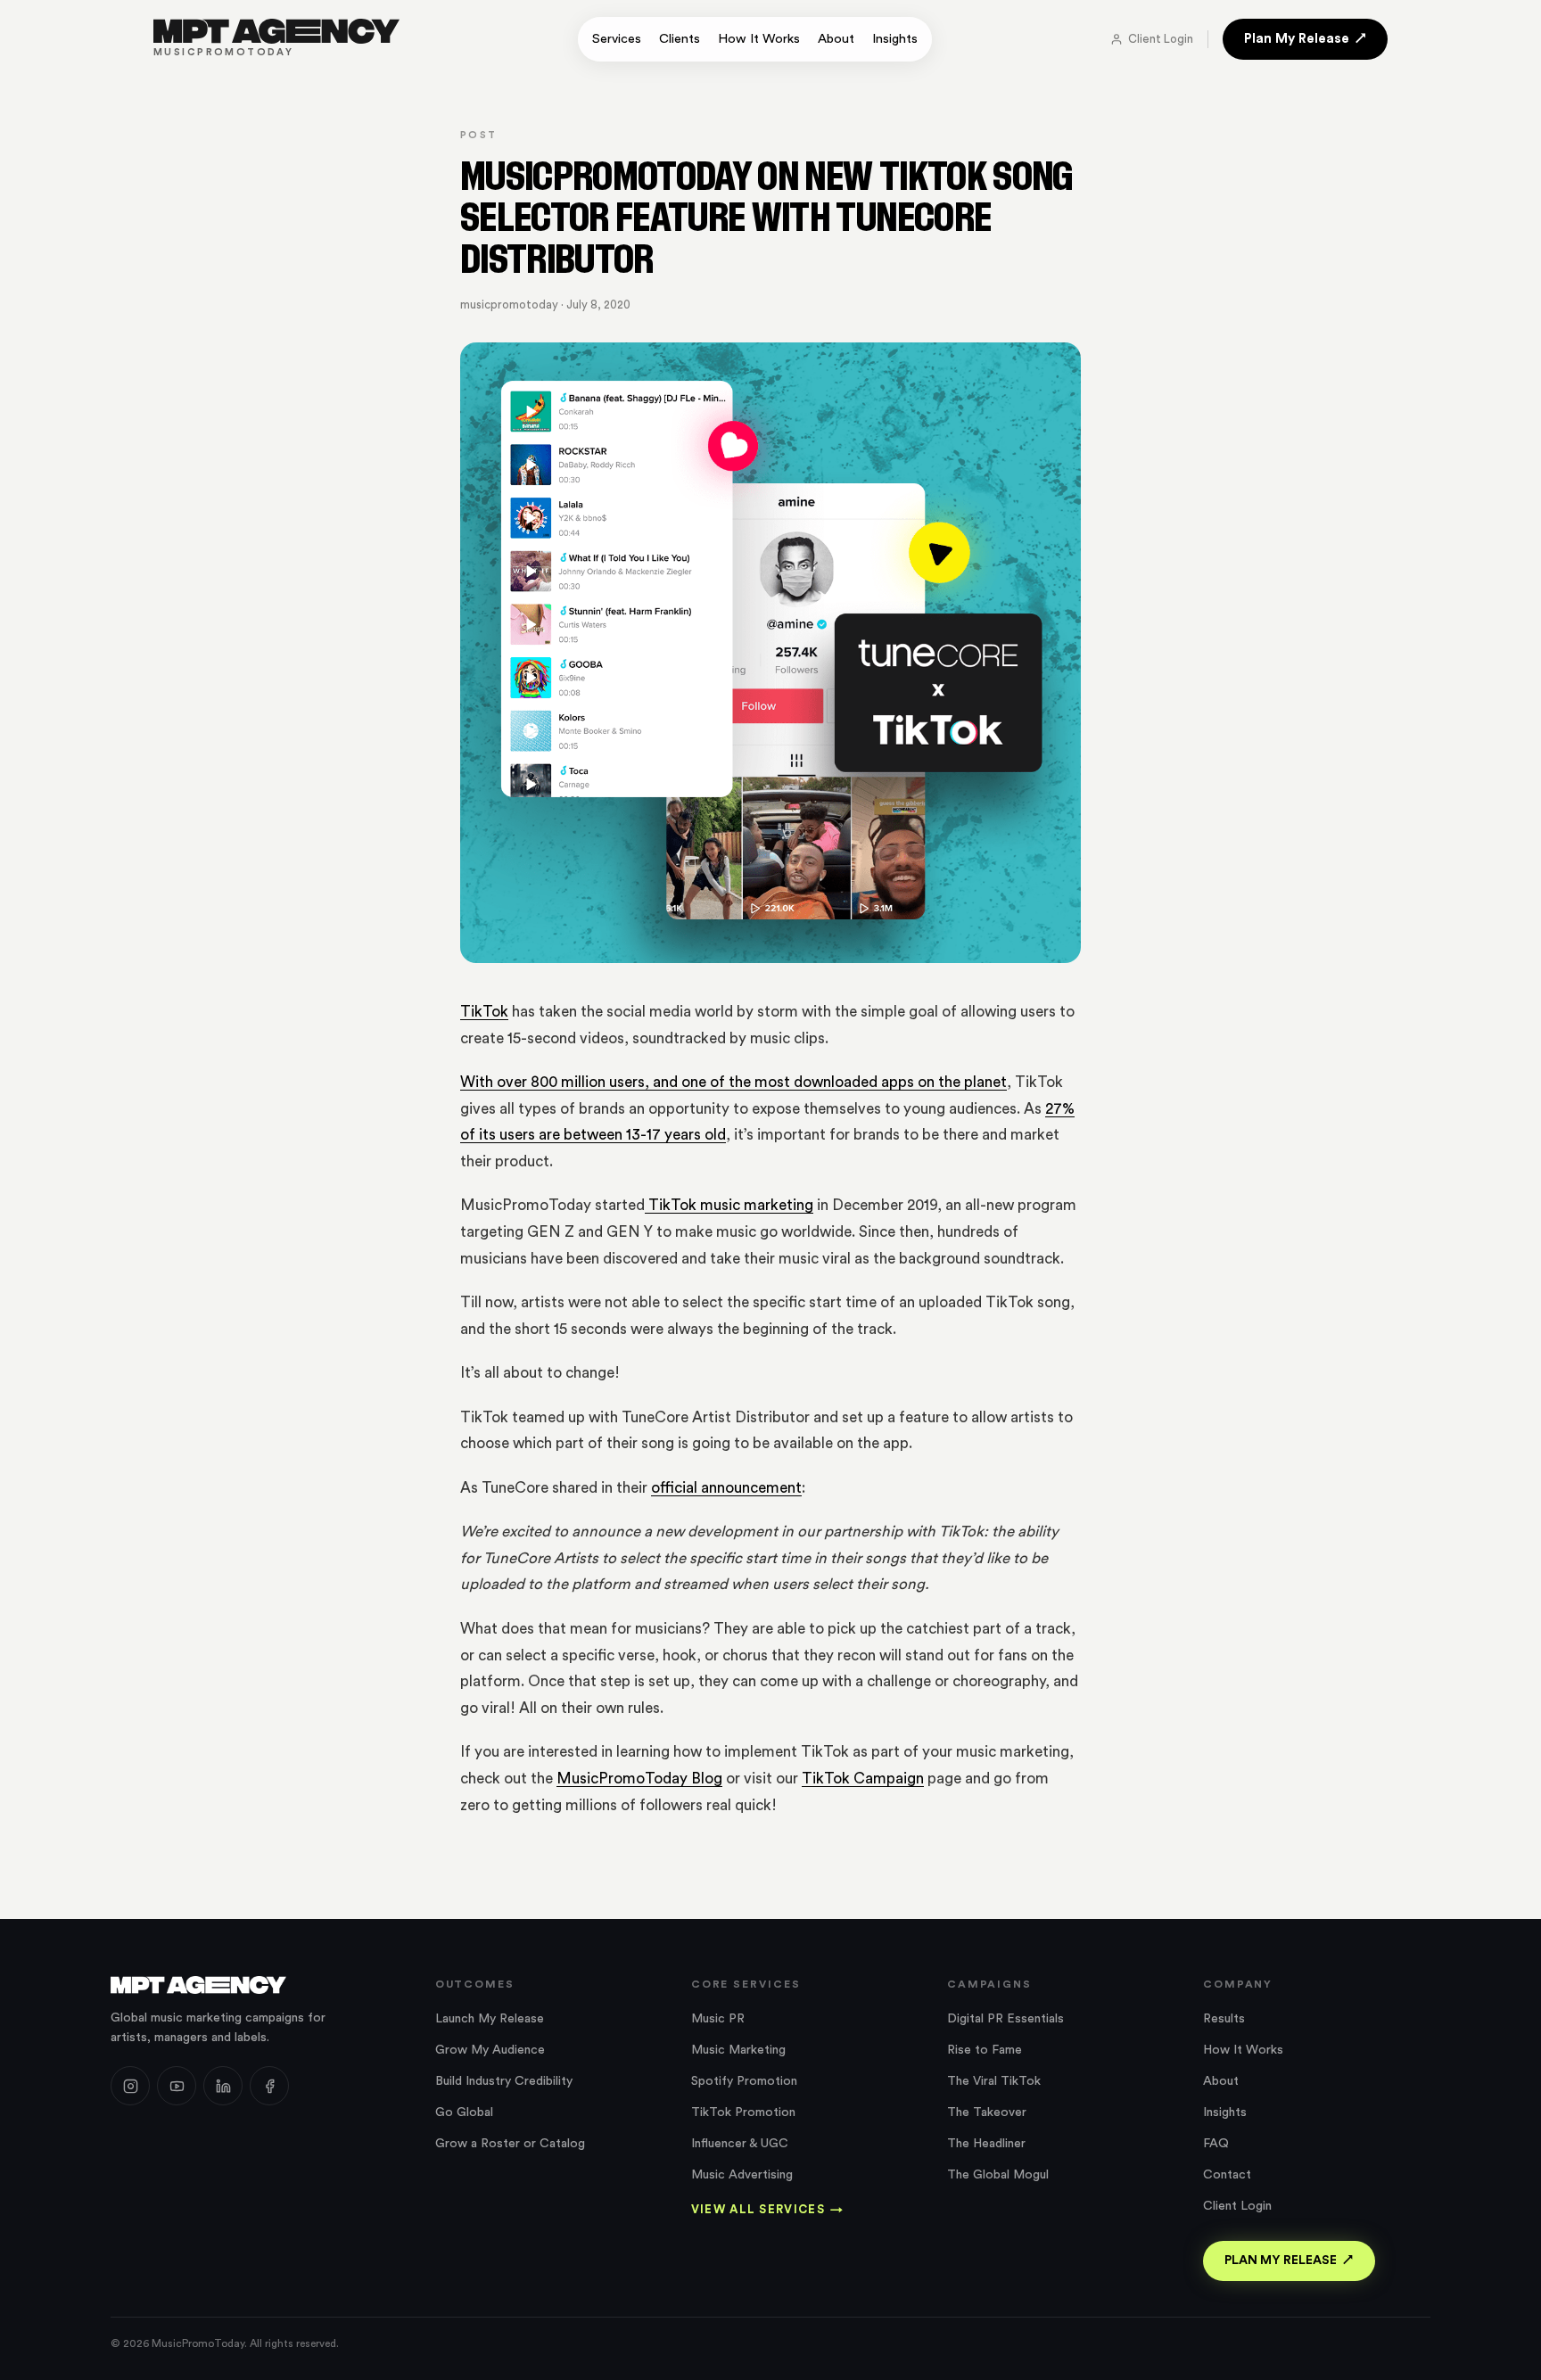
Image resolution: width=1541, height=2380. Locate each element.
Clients (680, 39)
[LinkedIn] (223, 2086)
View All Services (767, 2209)
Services (617, 39)
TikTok (484, 1012)
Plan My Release (1297, 39)
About (836, 39)
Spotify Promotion (744, 2081)
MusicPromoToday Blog (639, 1779)
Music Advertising (742, 2175)
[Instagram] (130, 2086)
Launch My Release (490, 2019)
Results (1224, 2019)
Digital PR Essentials (1005, 2019)
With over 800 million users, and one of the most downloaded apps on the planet (733, 1082)
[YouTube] (177, 2086)
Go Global (464, 2112)
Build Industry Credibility (504, 2081)
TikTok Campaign (863, 1779)
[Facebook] (269, 2086)
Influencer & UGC (740, 2144)
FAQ (1216, 2144)
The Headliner (986, 2144)
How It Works (759, 39)
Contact (1227, 2175)
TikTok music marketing (729, 1205)
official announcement (726, 1488)
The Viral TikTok (994, 2081)
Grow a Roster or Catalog (510, 2144)
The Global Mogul (998, 2175)
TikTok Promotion (743, 2112)
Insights (895, 39)
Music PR (718, 2019)
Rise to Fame (985, 2050)
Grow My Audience (490, 2050)
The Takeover (987, 2112)
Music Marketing (738, 2050)
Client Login (1161, 39)
